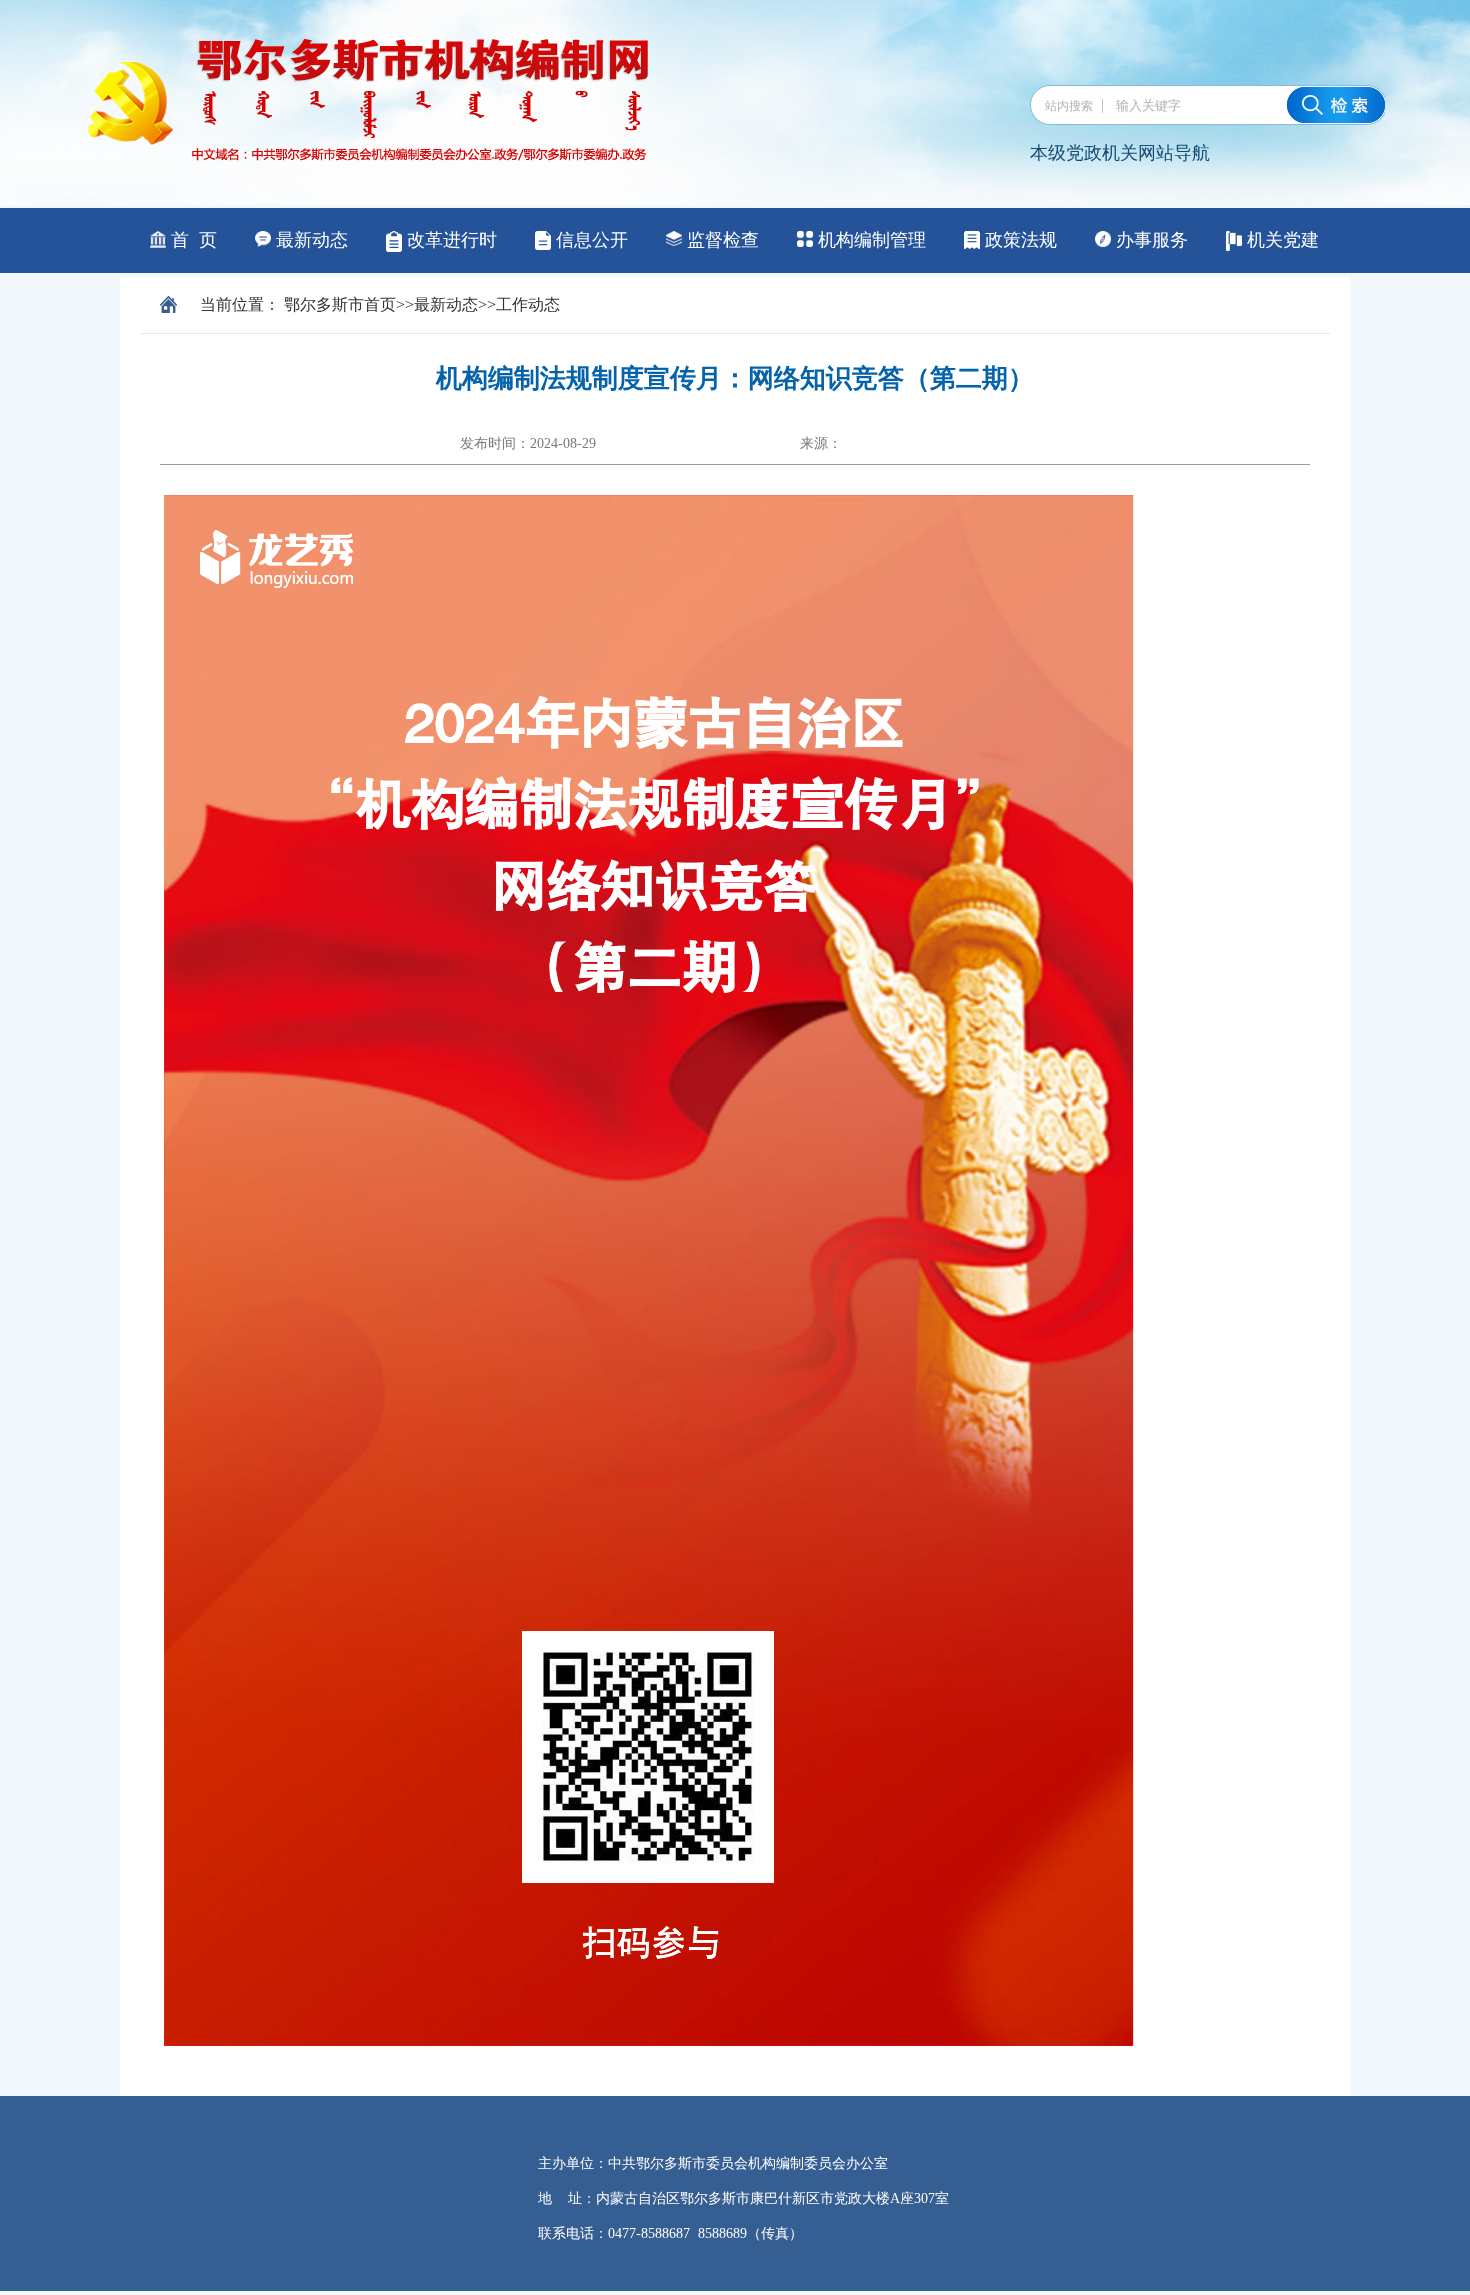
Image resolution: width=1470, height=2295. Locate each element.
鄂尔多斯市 (324, 304)
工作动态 (528, 304)
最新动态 (446, 304)
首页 (380, 304)
